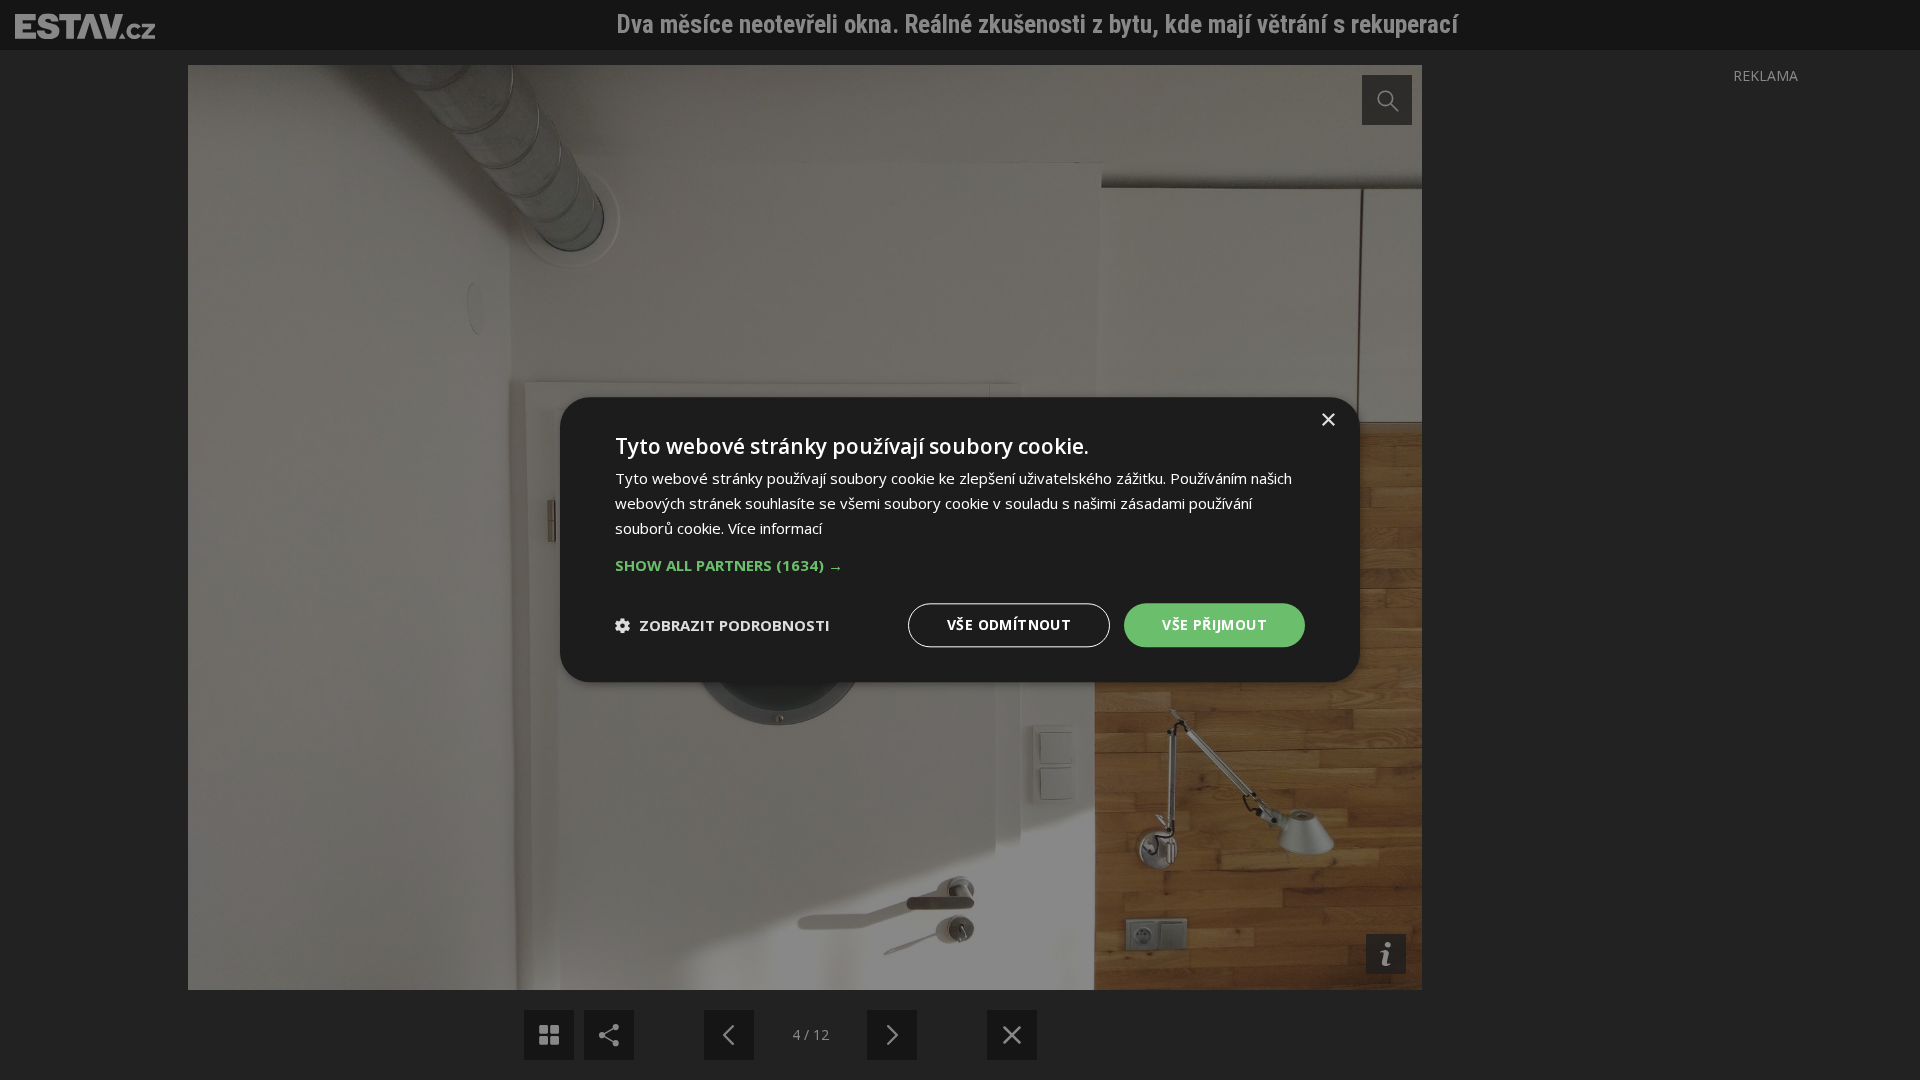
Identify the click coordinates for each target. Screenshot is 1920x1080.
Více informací (775, 528)
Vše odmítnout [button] (1009, 624)
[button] (960, 565)
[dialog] (960, 540)
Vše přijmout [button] (1214, 624)
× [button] (1327, 420)
